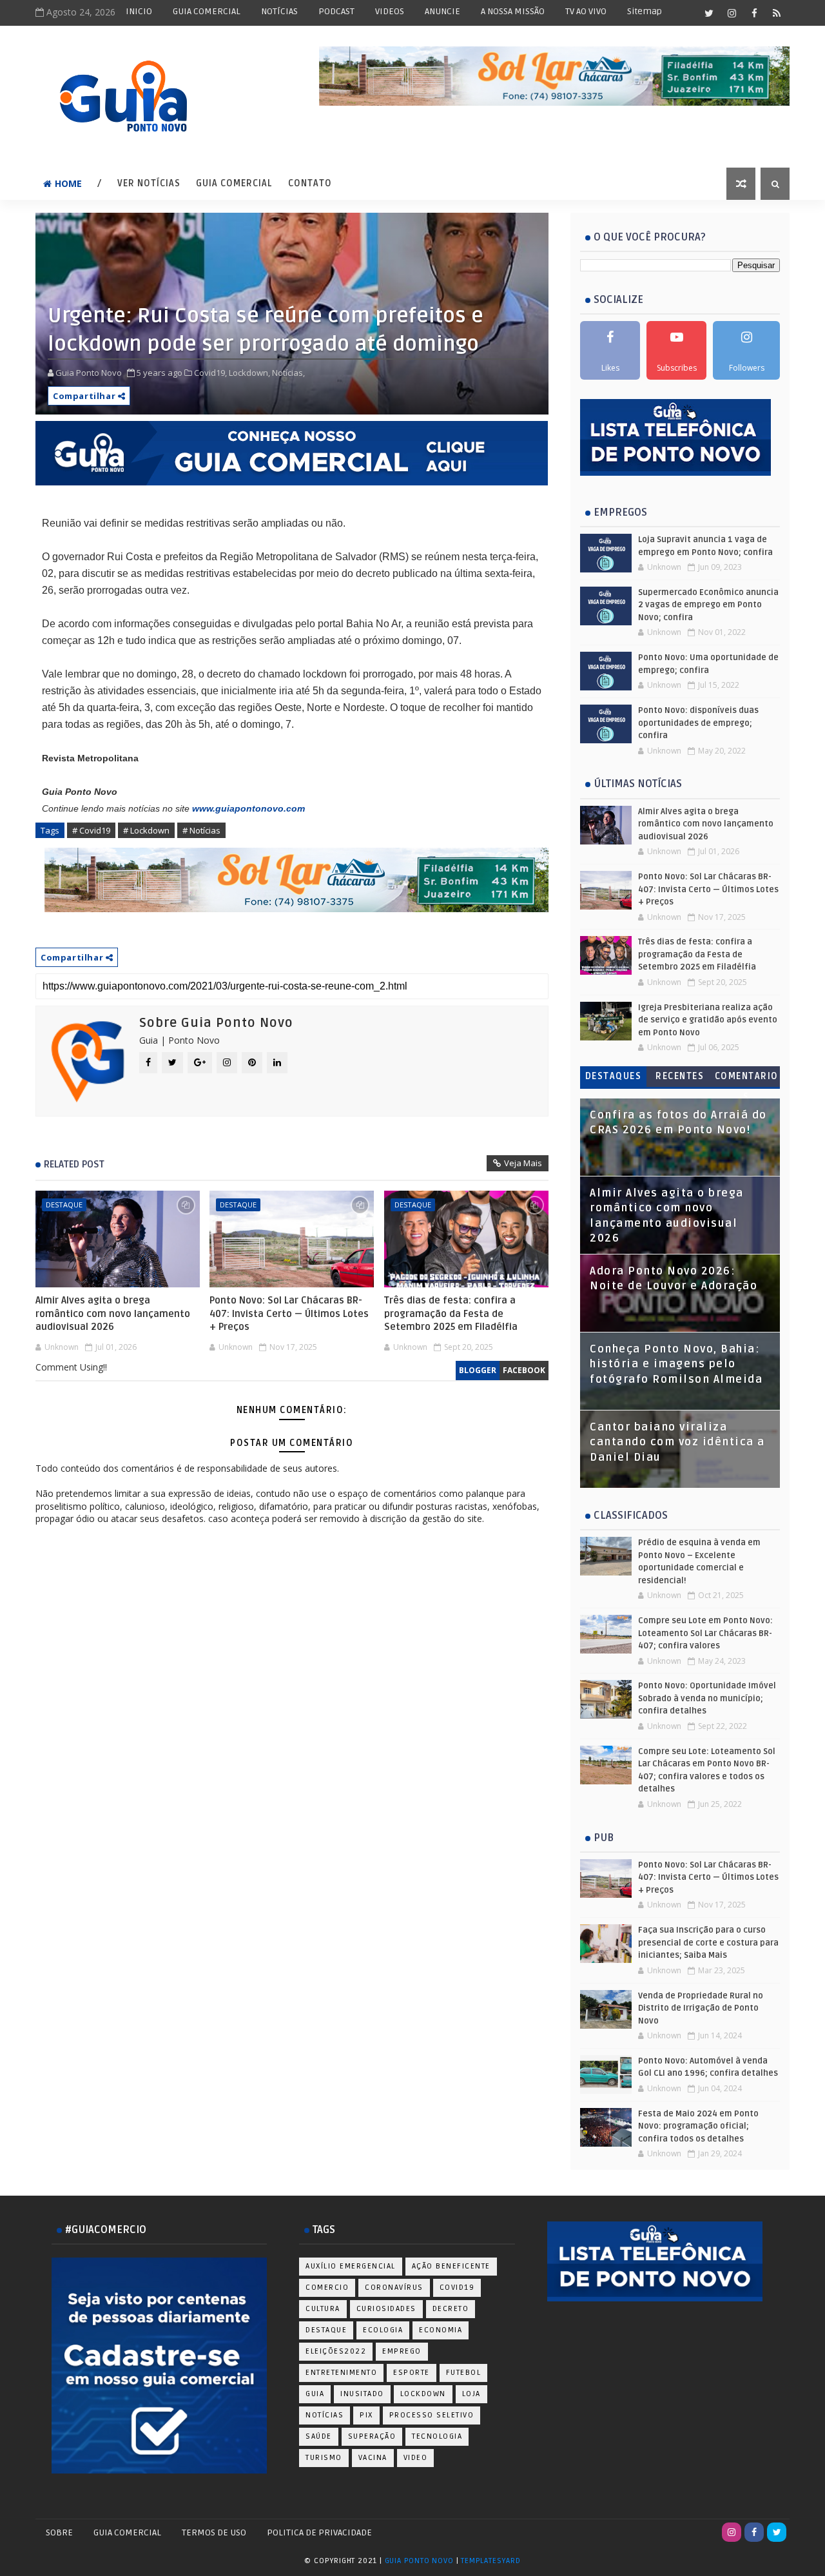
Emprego (402, 2351)
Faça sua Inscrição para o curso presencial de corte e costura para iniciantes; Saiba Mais (708, 1943)
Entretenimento (341, 2373)
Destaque (64, 1205)
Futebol (464, 2373)
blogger (478, 1370)
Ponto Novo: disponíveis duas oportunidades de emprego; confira (698, 723)
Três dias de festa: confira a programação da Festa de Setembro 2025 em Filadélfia (451, 1313)
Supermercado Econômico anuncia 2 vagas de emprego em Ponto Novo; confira (708, 605)
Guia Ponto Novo (421, 2561)
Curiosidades (386, 2309)
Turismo (324, 2458)
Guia (315, 2394)
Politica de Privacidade (319, 2532)
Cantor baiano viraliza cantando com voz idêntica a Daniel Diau (677, 1442)
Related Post (74, 1164)
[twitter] (709, 13)
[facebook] (754, 13)
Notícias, (288, 373)
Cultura (323, 2309)
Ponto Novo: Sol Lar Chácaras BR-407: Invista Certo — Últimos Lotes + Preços (289, 1313)
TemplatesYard (490, 2561)
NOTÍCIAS (279, 11)
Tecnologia (437, 2436)
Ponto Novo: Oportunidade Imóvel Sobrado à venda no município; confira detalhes (707, 1698)
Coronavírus (394, 2288)
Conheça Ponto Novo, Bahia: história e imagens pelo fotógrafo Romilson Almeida (676, 1364)
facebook (524, 1370)
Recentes (680, 1076)
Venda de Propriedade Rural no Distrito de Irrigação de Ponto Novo (701, 2008)
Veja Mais (523, 1163)
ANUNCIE (442, 11)
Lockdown (423, 2394)
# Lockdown (146, 830)
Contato (310, 183)
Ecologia (383, 2330)
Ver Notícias (149, 183)
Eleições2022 (336, 2351)
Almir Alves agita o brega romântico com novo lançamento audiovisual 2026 (113, 1313)
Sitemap (645, 11)
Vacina (373, 2458)
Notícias (325, 2415)
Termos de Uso (214, 2532)
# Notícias (201, 830)
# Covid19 (91, 830)
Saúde (319, 2436)
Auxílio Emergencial (351, 2266)
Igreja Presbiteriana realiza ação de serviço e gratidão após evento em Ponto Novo (708, 1020)
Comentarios (747, 1079)
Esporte (412, 2373)
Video (416, 2458)
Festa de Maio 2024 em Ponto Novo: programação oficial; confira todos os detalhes (698, 2126)
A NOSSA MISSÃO (513, 11)
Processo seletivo (432, 2415)
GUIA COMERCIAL (207, 11)
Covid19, (210, 373)
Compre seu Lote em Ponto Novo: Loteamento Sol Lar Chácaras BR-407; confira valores (705, 1633)
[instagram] (732, 13)
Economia (441, 2330)
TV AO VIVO (586, 11)
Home (68, 183)
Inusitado (362, 2394)
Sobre (59, 2532)
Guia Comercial (234, 183)
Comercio (327, 2288)
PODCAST (336, 11)
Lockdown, (249, 373)
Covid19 (457, 2288)
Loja (471, 2394)
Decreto (451, 2309)
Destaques (614, 1076)
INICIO (139, 11)
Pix (366, 2415)
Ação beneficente (451, 2266)
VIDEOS (390, 11)
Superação (372, 2436)
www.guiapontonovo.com (248, 808)
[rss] (777, 13)
